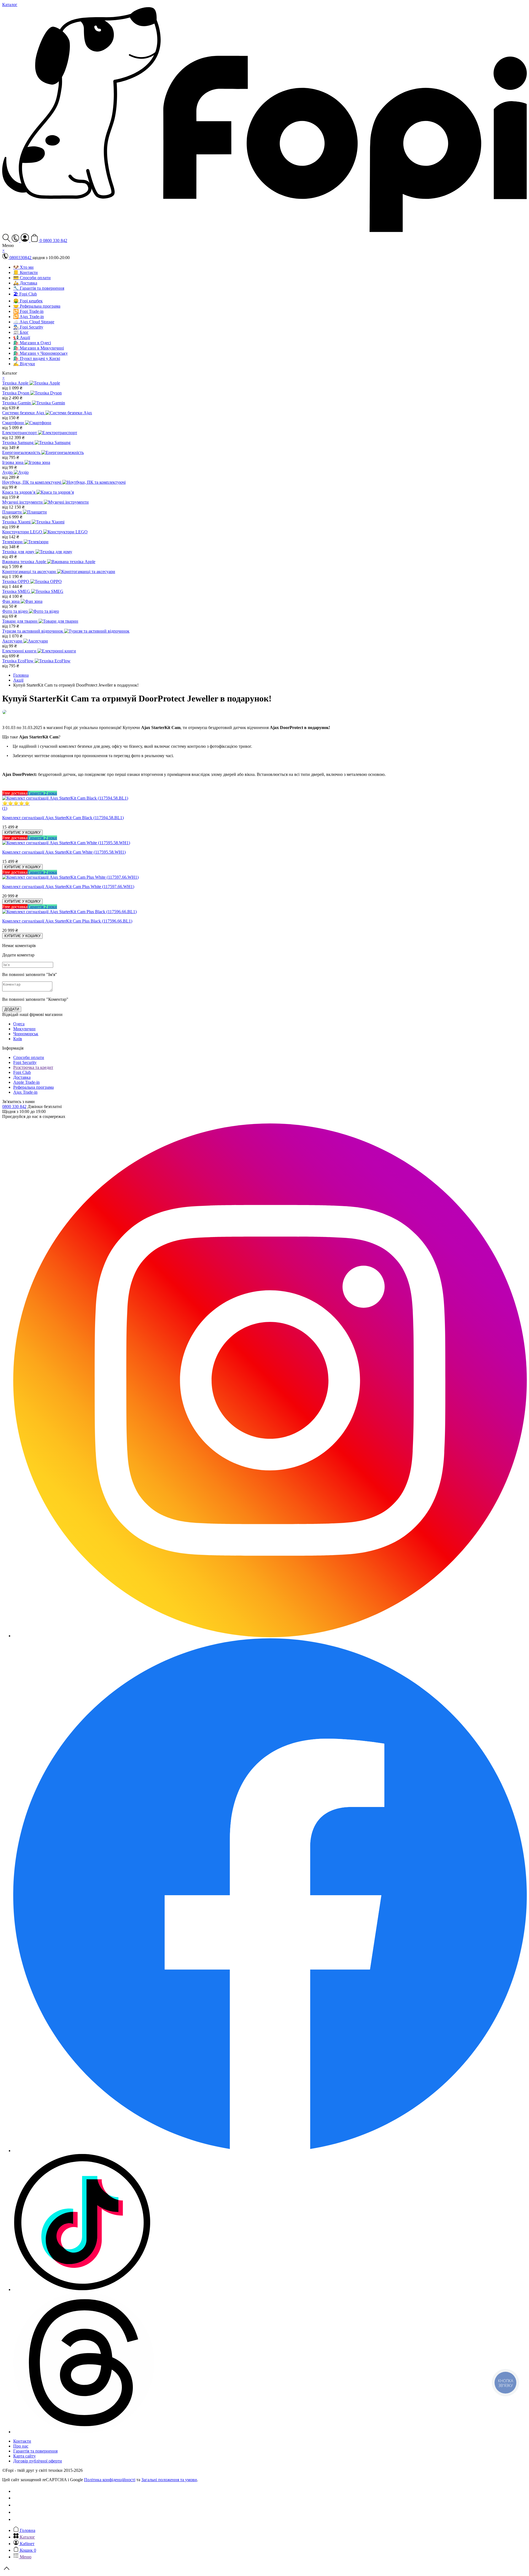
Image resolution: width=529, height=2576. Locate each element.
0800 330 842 (55, 240)
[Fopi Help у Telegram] (16, 2505)
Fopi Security (25, 1062)
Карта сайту (25, 2456)
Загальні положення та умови (169, 2480)
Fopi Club (22, 1072)
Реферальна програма (33, 1087)
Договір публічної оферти (38, 2461)
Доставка (22, 1077)
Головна (21, 675)
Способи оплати (29, 1057)
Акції (18, 680)
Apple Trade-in (26, 1082)
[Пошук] (7, 240)
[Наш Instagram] (270, 1636)
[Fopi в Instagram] (16, 2498)
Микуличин (24, 1029)
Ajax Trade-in (25, 1092)
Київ (18, 1039)
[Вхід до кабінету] (25, 240)
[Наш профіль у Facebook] (270, 2151)
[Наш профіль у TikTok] (82, 2289)
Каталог (10, 5)
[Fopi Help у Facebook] (16, 2519)
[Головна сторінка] (264, 231)
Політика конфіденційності (110, 2480)
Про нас (21, 2446)
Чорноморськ (26, 1034)
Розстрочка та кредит (33, 1067)
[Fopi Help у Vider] (16, 2512)
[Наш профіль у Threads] (84, 2432)
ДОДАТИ (12, 1009)
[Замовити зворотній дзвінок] (16, 2491)
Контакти (22, 2441)
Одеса (19, 1024)
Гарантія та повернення (35, 2451)
